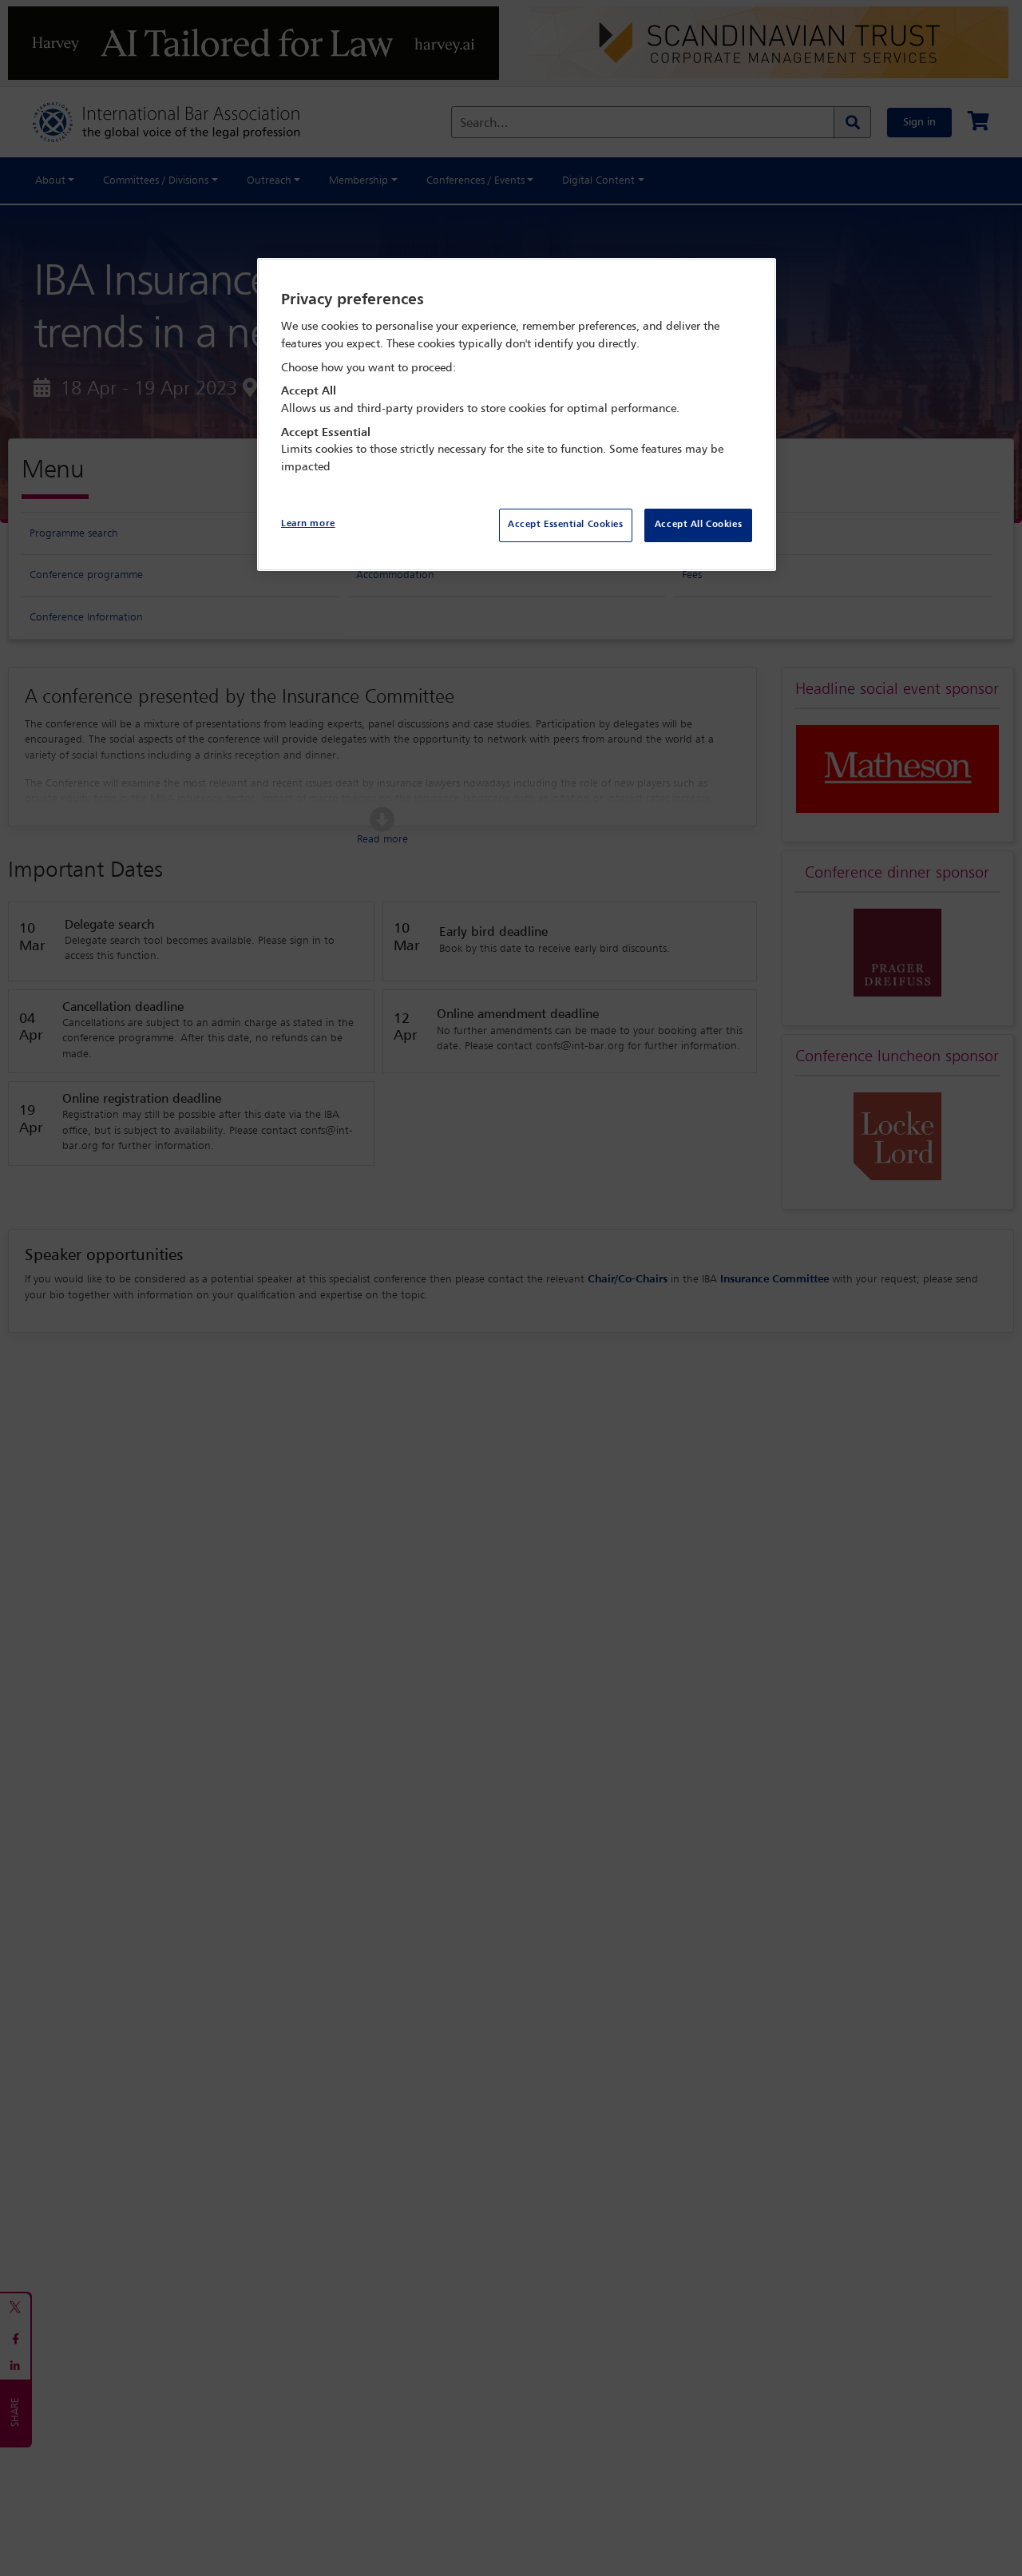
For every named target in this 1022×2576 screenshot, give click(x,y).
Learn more (308, 524)
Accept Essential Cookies (566, 525)
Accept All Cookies (698, 525)
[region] (517, 415)
